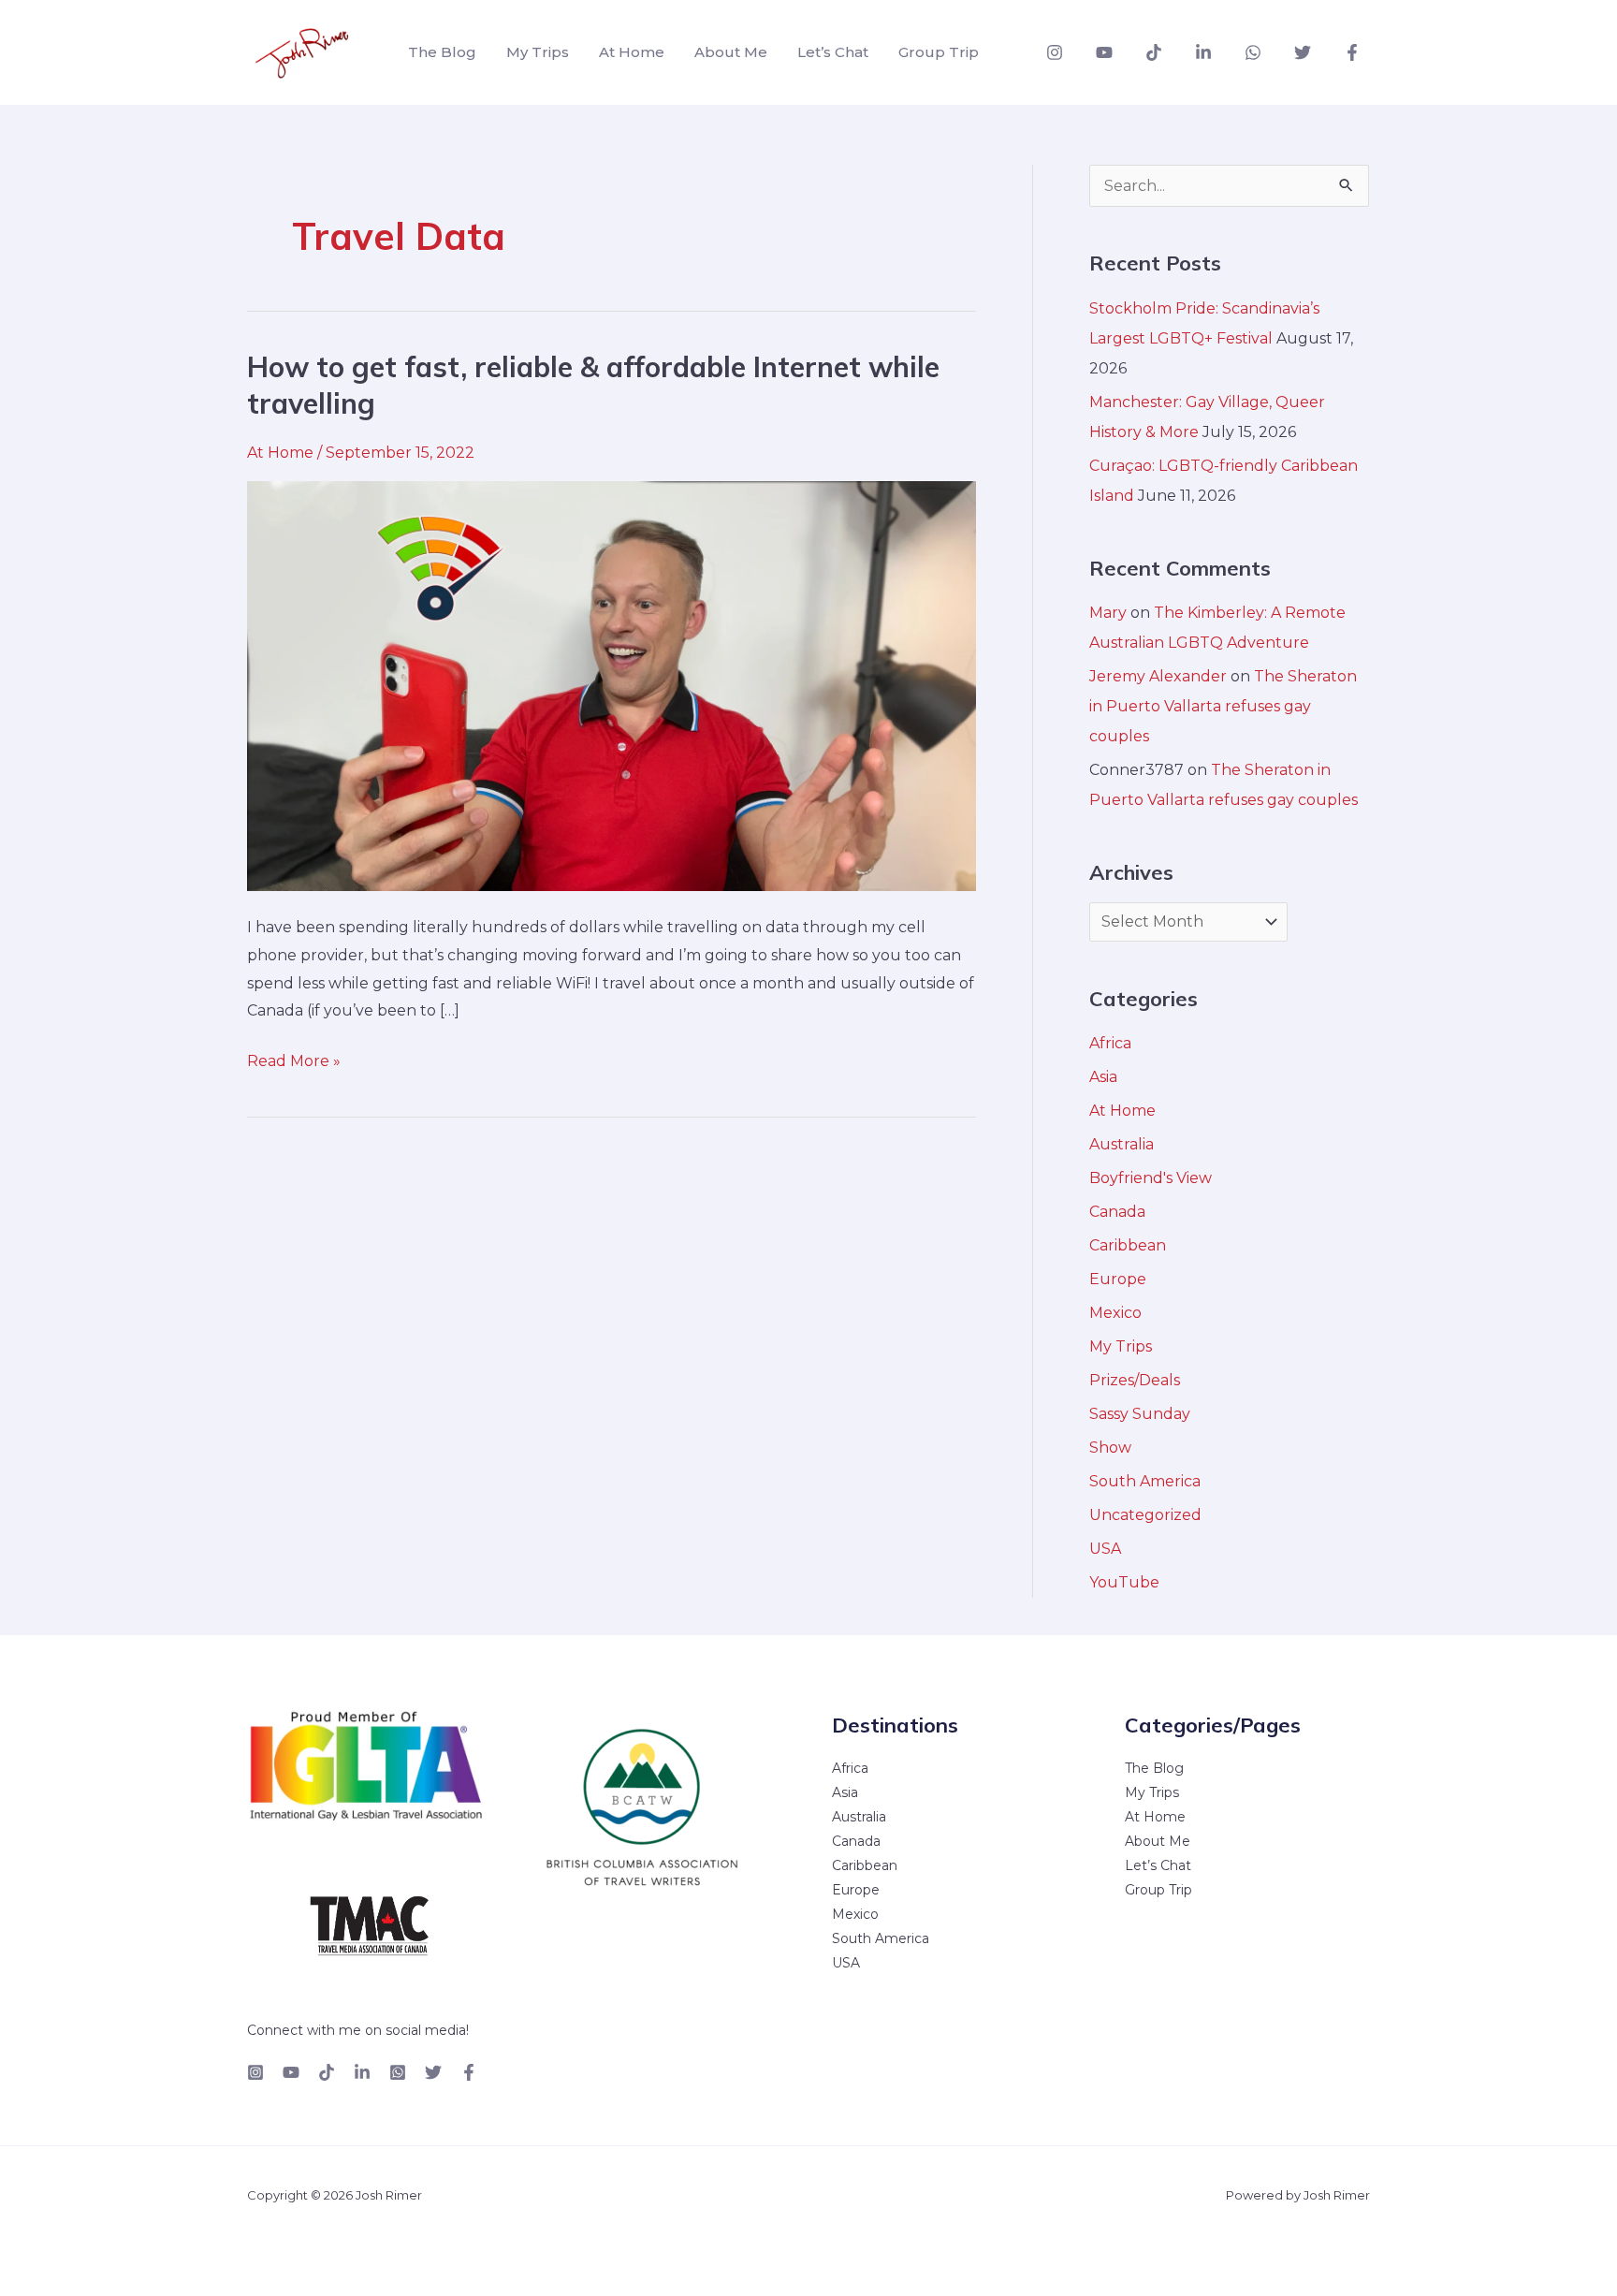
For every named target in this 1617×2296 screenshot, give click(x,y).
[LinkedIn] (362, 2072)
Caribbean (1128, 1245)
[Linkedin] (1203, 52)
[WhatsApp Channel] (1253, 52)
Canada (1117, 1212)
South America (1145, 1481)
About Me (731, 52)
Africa (1110, 1043)
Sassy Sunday (1140, 1414)
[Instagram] (1055, 52)
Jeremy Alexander (1158, 676)
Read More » (294, 1059)
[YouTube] (1104, 52)
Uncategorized (1145, 1515)
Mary (1108, 613)
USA (1105, 1549)
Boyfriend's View (1151, 1178)
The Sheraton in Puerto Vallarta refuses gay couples (1223, 706)
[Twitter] (1303, 52)
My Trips (538, 52)
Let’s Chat (833, 52)
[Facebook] (1352, 52)
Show (1110, 1448)
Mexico (1115, 1313)
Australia (1122, 1144)
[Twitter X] (433, 2072)
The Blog (442, 52)
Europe (1118, 1279)
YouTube (1124, 1582)
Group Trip (939, 52)
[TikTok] (1154, 52)
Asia (1103, 1077)
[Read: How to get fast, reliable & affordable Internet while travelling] (612, 685)
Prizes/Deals (1135, 1380)
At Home (632, 52)
